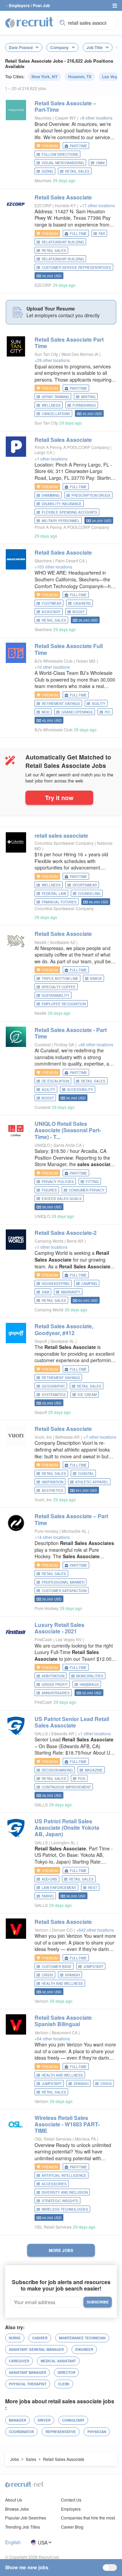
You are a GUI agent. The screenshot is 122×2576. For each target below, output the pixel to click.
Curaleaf (43, 1044)
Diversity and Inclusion (65, 2192)
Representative (61, 2432)
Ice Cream (87, 1395)
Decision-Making (57, 1770)
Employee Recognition (64, 1004)
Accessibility (80, 1090)
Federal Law (54, 894)
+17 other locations (97, 205)
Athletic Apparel (92, 1482)
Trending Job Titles (23, 2527)
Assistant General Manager (36, 2349)
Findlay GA (65, 1044)
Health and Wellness (62, 1983)
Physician (97, 2432)
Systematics (54, 1395)
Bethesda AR (68, 1437)
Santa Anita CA (68, 1145)
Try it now (59, 798)
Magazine (94, 1770)
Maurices (43, 118)
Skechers (43, 561)
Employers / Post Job (29, 5)
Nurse (15, 2338)
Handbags (89, 1684)
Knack (96, 979)
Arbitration (53, 1676)
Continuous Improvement (66, 1787)
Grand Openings (77, 712)
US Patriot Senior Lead (72, 1722)
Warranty (71, 1292)
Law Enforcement (59, 1888)
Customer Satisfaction (64, 1591)
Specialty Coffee (59, 987)
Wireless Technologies (65, 2209)
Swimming (51, 495)
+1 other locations (51, 459)
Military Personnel (61, 521)
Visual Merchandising (63, 163)
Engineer (84, 2349)
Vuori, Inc (43, 1437)
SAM (45, 1292)
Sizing (47, 171)
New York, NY (45, 77)
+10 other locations (52, 667)
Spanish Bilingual (63, 2021)
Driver (44, 2420)
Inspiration (53, 1482)
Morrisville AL (75, 1531)
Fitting (92, 1182)
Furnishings (84, 405)
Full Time (69, 649)
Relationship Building (63, 259)
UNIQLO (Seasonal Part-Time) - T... (68, 1130)
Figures (49, 1190)
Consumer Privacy (87, 1190)
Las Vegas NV (69, 1639)
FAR (102, 234)
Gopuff (41, 1341)
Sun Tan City (46, 354)
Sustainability (56, 995)
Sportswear (85, 885)
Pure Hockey (46, 1531)
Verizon (42, 1930)
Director (66, 2373)
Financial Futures (59, 902)
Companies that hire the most (88, 2518)
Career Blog (72, 2527)
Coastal (86, 1474)
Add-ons (49, 1879)
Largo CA (44, 452)
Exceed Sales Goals (62, 1199)
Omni (100, 163)
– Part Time (71, 1519)
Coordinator (21, 2432)
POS (82, 1779)
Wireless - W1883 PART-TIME (67, 2124)
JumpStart (93, 1967)
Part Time (69, 343)
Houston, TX (80, 77)
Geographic (53, 1386)
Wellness (51, 405)
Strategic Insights (60, 2201)
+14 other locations (52, 1537)
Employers (71, 2509)
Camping (89, 1284)
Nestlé (40, 942)
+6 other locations (96, 118)
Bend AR (76, 1241)
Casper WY (66, 118)
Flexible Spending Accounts (69, 512)
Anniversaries (56, 1693)
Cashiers (82, 603)
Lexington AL (64, 1842)
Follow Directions (60, 154)
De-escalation (55, 1081)
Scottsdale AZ (63, 942)
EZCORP (43, 205)
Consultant (73, 2420)
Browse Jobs (17, 2509)
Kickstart (51, 612)
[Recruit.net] (29, 22)
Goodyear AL (63, 1341)
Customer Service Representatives (76, 267)
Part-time (78, 146)
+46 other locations (96, 1044)
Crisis (47, 1975)
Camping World (49, 1241)
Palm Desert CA (70, 561)
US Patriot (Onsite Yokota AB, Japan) (67, 1828)
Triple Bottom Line (60, 979)
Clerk (64, 2384)
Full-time (78, 234)
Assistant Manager (27, 2373)
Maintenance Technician (82, 2338)
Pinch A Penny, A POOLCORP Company (72, 447)
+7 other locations (100, 1437)
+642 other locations (95, 1930)
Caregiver (19, 2361)
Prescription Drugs (91, 495)
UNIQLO (42, 1145)
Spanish (73, 1975)
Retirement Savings (61, 704)
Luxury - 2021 (59, 1628)
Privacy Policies (58, 1182)
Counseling (89, 894)
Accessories (54, 2184)
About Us (14, 2500)
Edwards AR (63, 1733)
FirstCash (43, 1639)
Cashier (40, 2338)
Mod (46, 712)
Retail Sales (77, 171)
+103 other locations (53, 567)
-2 (66, 1233)
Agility (99, 704)
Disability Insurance (62, 504)
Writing (88, 397)
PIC (108, 712)
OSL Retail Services (53, 2139)
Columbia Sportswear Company (64, 843)
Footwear (52, 603)
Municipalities (90, 1676)
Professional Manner (63, 1582)
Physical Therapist (28, 2384)
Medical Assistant (58, 2361)
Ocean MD (86, 661)
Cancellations (56, 414)
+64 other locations (52, 2038)
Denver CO (63, 1930)
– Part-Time (65, 106)
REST (93, 1888)
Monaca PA (86, 2139)
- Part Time (71, 1033)
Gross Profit (55, 1684)
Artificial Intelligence (64, 2175)
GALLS (41, 1733)
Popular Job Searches (26, 2518)
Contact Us (71, 2500)
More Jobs (61, 2250)
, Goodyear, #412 (64, 1329)
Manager (17, 2420)
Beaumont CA (65, 2032)
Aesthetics (53, 1490)
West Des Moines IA (80, 354)
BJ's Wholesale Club (54, 661)
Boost (79, 612)
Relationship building (63, 242)
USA (43, 2542)
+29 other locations (52, 360)
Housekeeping (56, 1284)
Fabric (48, 1896)
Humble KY (66, 205)
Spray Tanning (55, 397)
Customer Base (57, 1967)
